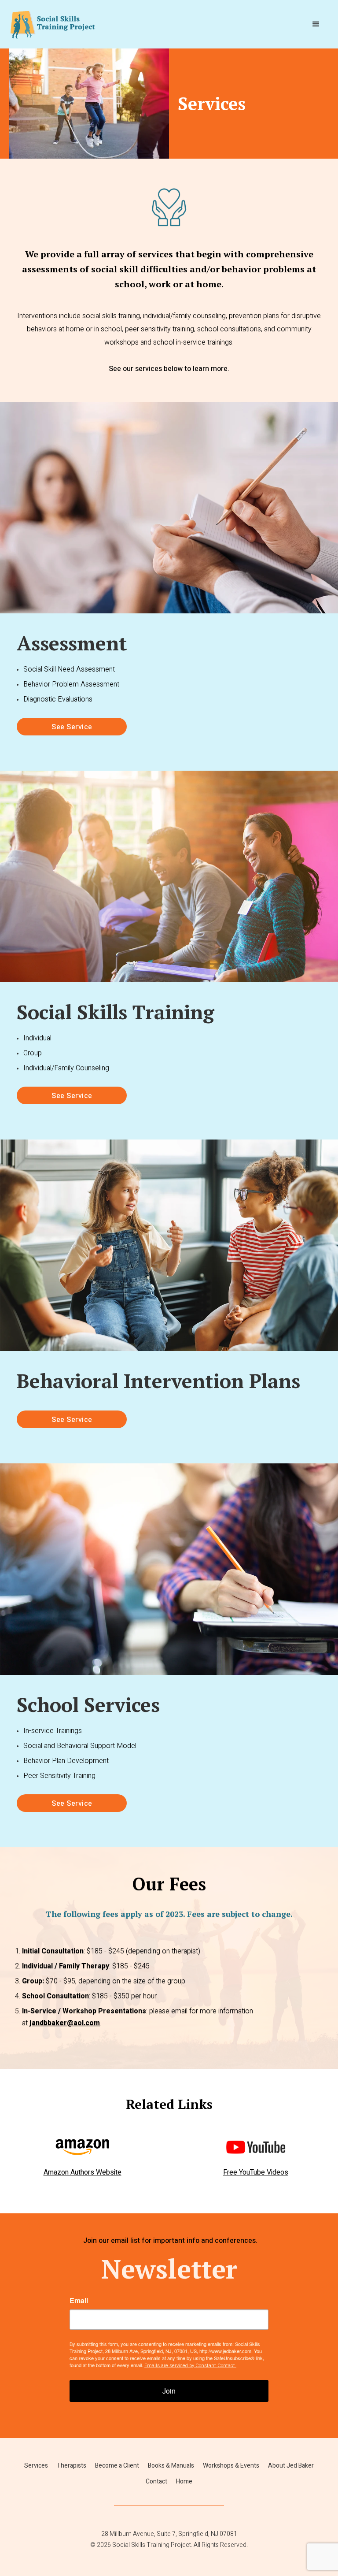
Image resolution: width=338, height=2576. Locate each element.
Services (36, 2466)
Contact (156, 2481)
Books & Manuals (171, 2466)
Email (79, 2301)
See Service (72, 727)
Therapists (72, 2466)
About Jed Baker (291, 2466)
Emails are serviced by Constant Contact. (190, 2366)
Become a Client (117, 2466)
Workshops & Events (231, 2466)
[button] (316, 24)
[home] (53, 24)
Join (169, 2391)
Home (184, 2481)
